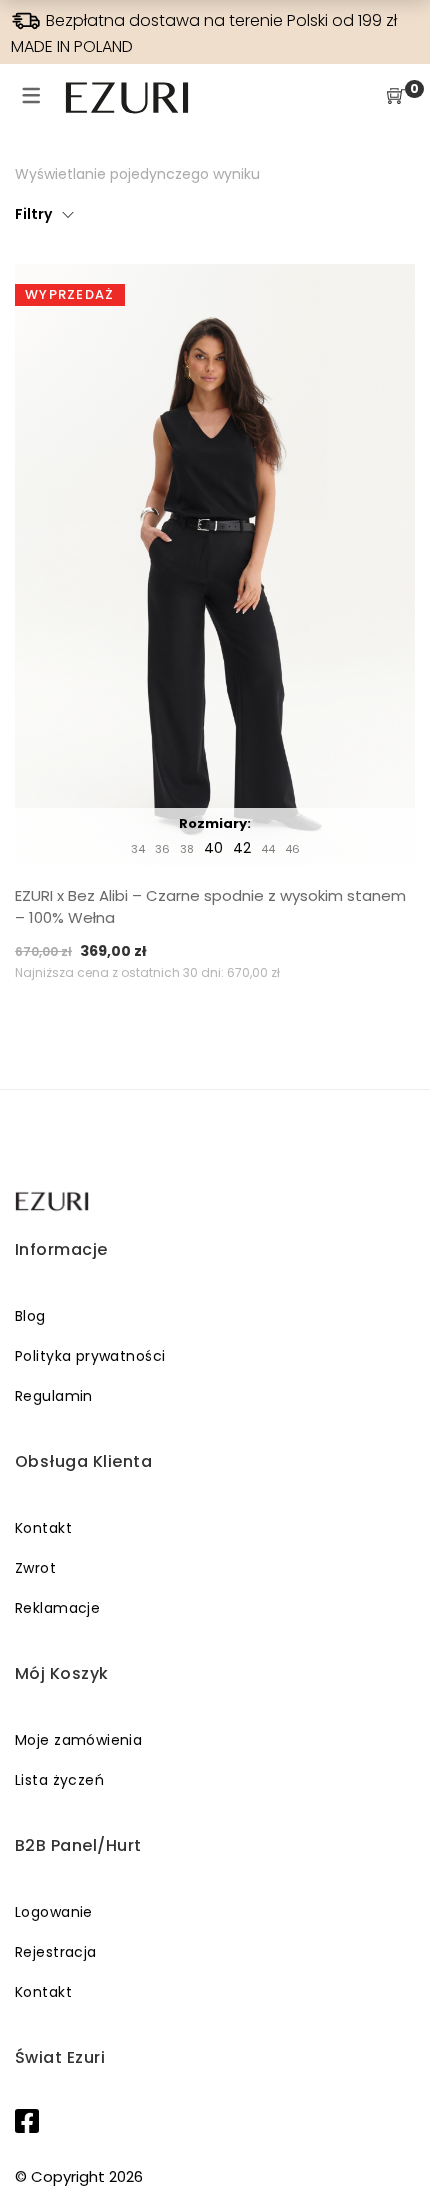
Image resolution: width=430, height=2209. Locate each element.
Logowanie (54, 1912)
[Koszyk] (396, 97)
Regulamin (54, 1396)
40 (213, 848)
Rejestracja (56, 1952)
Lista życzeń (59, 1780)
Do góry (392, 2156)
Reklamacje (57, 1608)
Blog (30, 1316)
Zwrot (35, 1568)
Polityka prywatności (90, 1356)
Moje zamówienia (78, 1740)
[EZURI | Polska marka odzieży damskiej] (53, 1201)
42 (242, 848)
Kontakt (43, 1528)
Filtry (33, 214)
